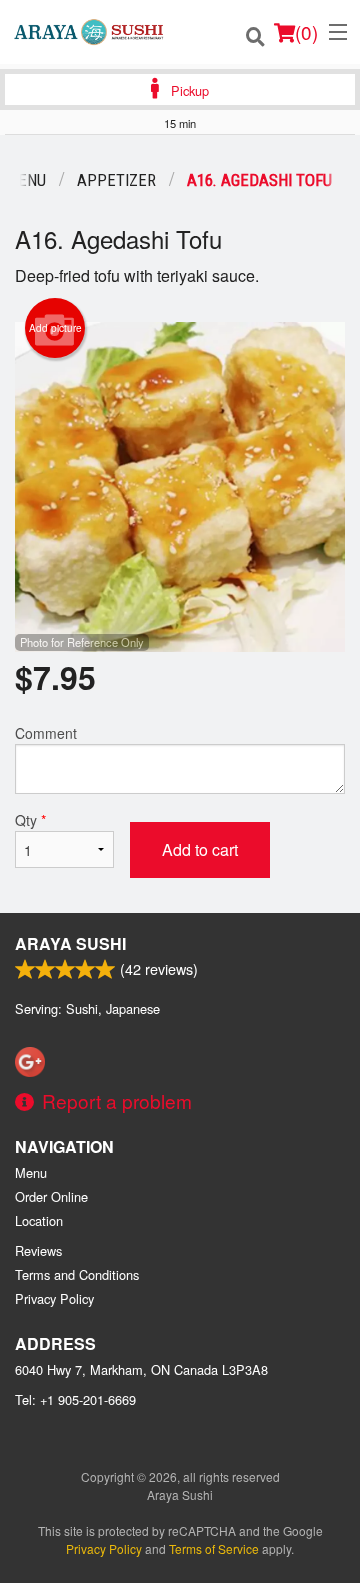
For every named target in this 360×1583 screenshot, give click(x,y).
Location (39, 1220)
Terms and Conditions (77, 1274)
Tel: (75, 1399)
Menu (31, 1172)
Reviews (38, 1250)
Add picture (55, 328)
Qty (30, 820)
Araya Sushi (70, 943)
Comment (46, 733)
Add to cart (200, 849)
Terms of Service (214, 1548)
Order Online (51, 1196)
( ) (306, 31)
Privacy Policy (54, 1298)
